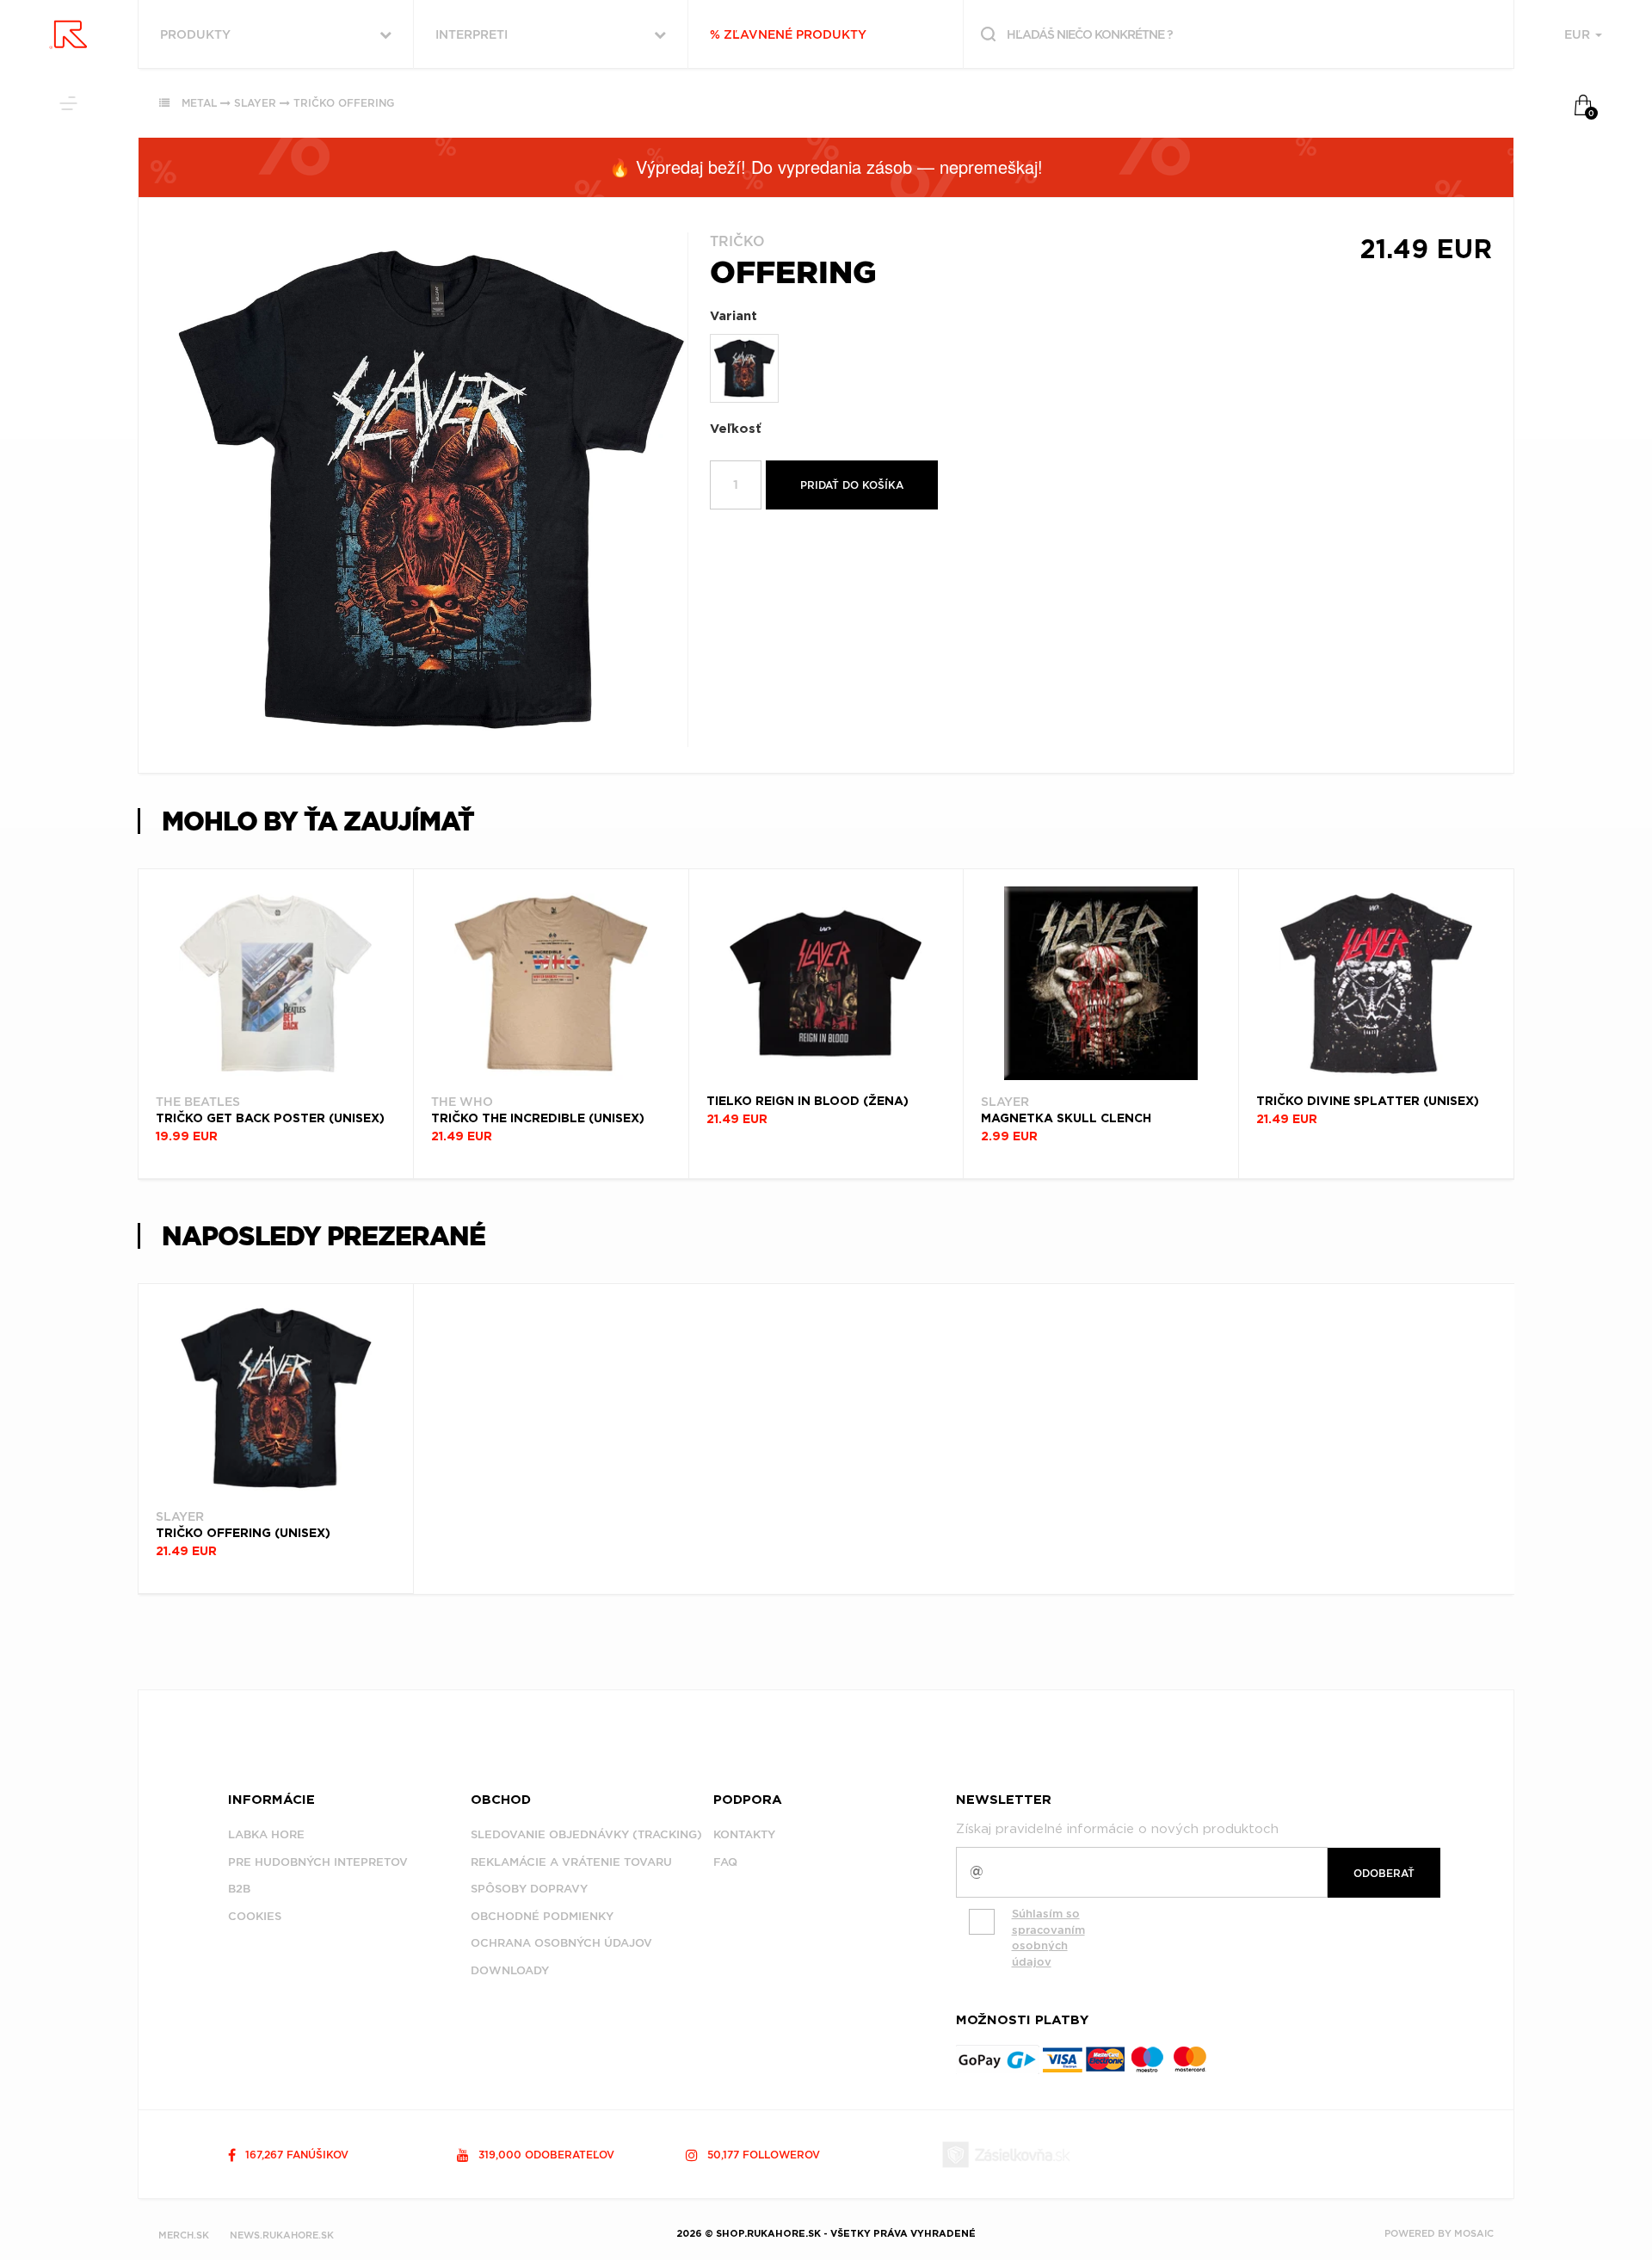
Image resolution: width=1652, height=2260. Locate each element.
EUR (1579, 34)
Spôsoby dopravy (529, 1889)
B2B (239, 1889)
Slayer (255, 103)
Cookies (255, 1916)
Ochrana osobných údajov (561, 1943)
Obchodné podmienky (542, 1916)
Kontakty (744, 1834)
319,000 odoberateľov (545, 2155)
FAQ (725, 1862)
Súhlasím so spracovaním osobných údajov (1048, 1938)
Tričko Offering (344, 103)
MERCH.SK (184, 2235)
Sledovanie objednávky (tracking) (586, 1834)
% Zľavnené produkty (788, 34)
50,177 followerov (762, 2155)
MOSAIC (1474, 2233)
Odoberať (1384, 1873)
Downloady (510, 1970)
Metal (199, 103)
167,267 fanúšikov (295, 2155)
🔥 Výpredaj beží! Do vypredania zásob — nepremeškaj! (826, 167)
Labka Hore (266, 1834)
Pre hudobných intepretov (318, 1862)
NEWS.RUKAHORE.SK (282, 2235)
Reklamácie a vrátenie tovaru (571, 1862)
